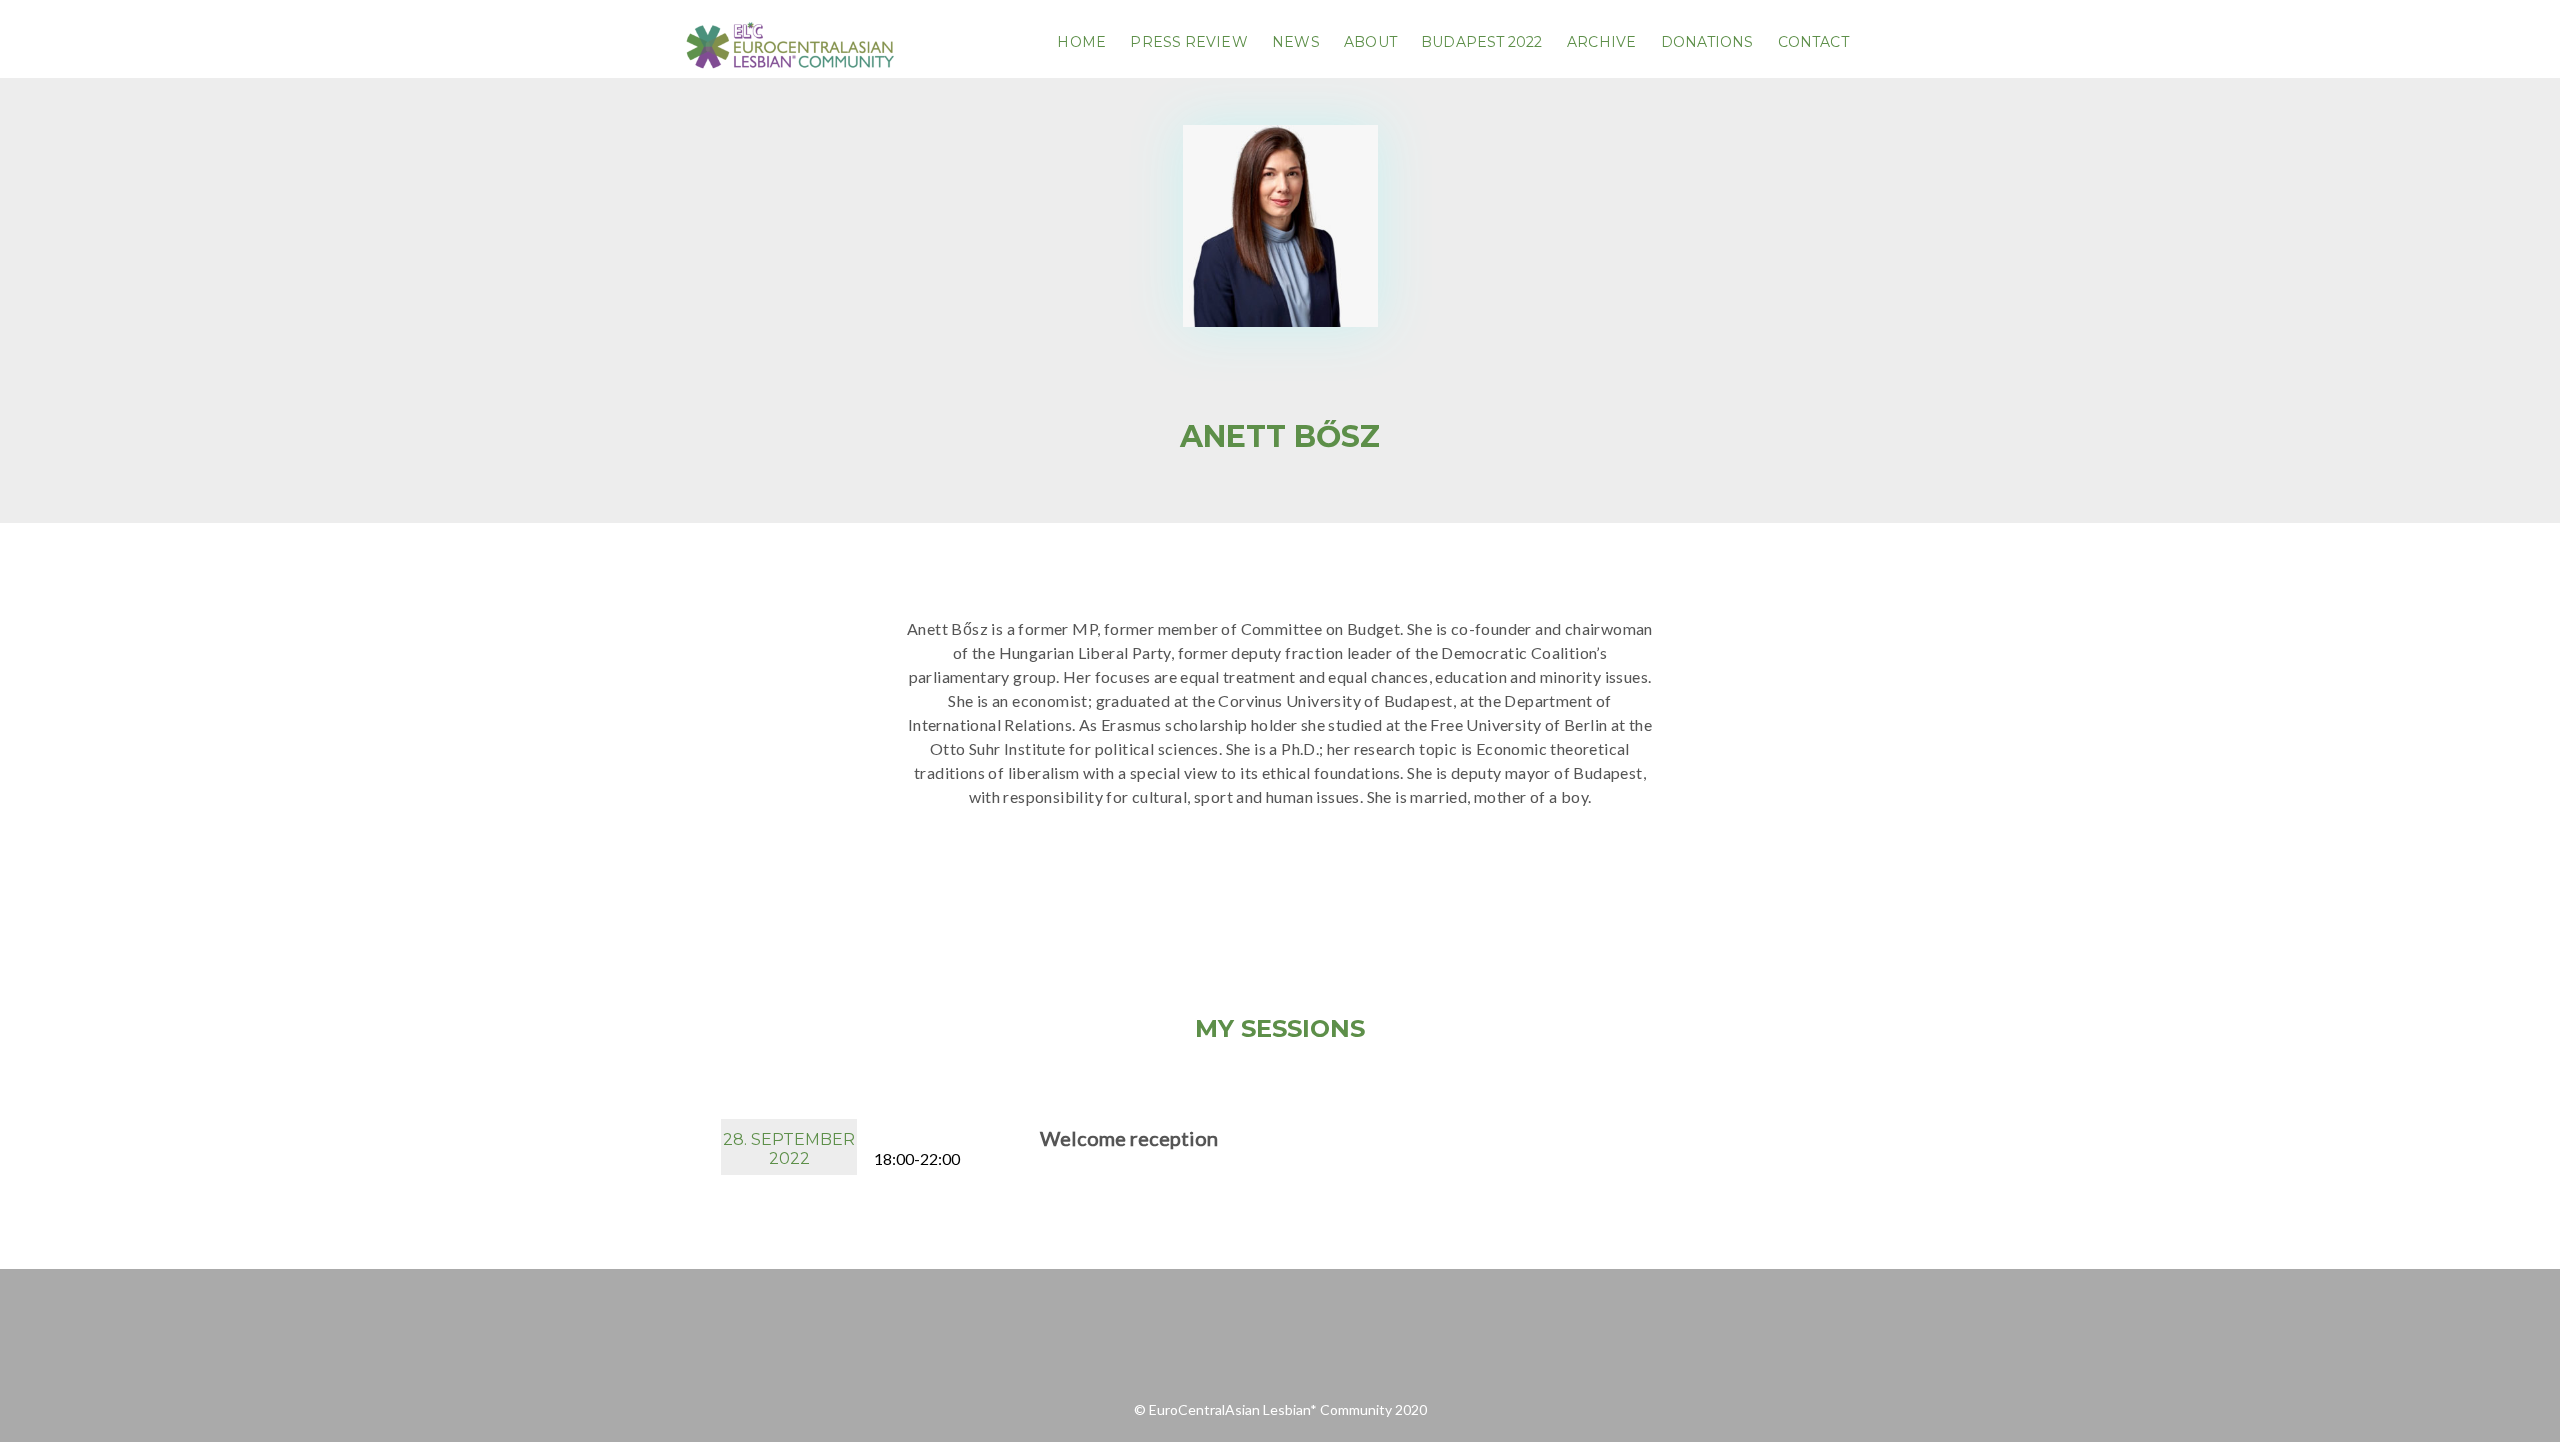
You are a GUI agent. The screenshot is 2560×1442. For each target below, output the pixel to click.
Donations (1707, 42)
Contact (1813, 42)
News (1295, 42)
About (1370, 42)
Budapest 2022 (1481, 42)
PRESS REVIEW (1188, 42)
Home (1081, 42)
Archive (1601, 42)
